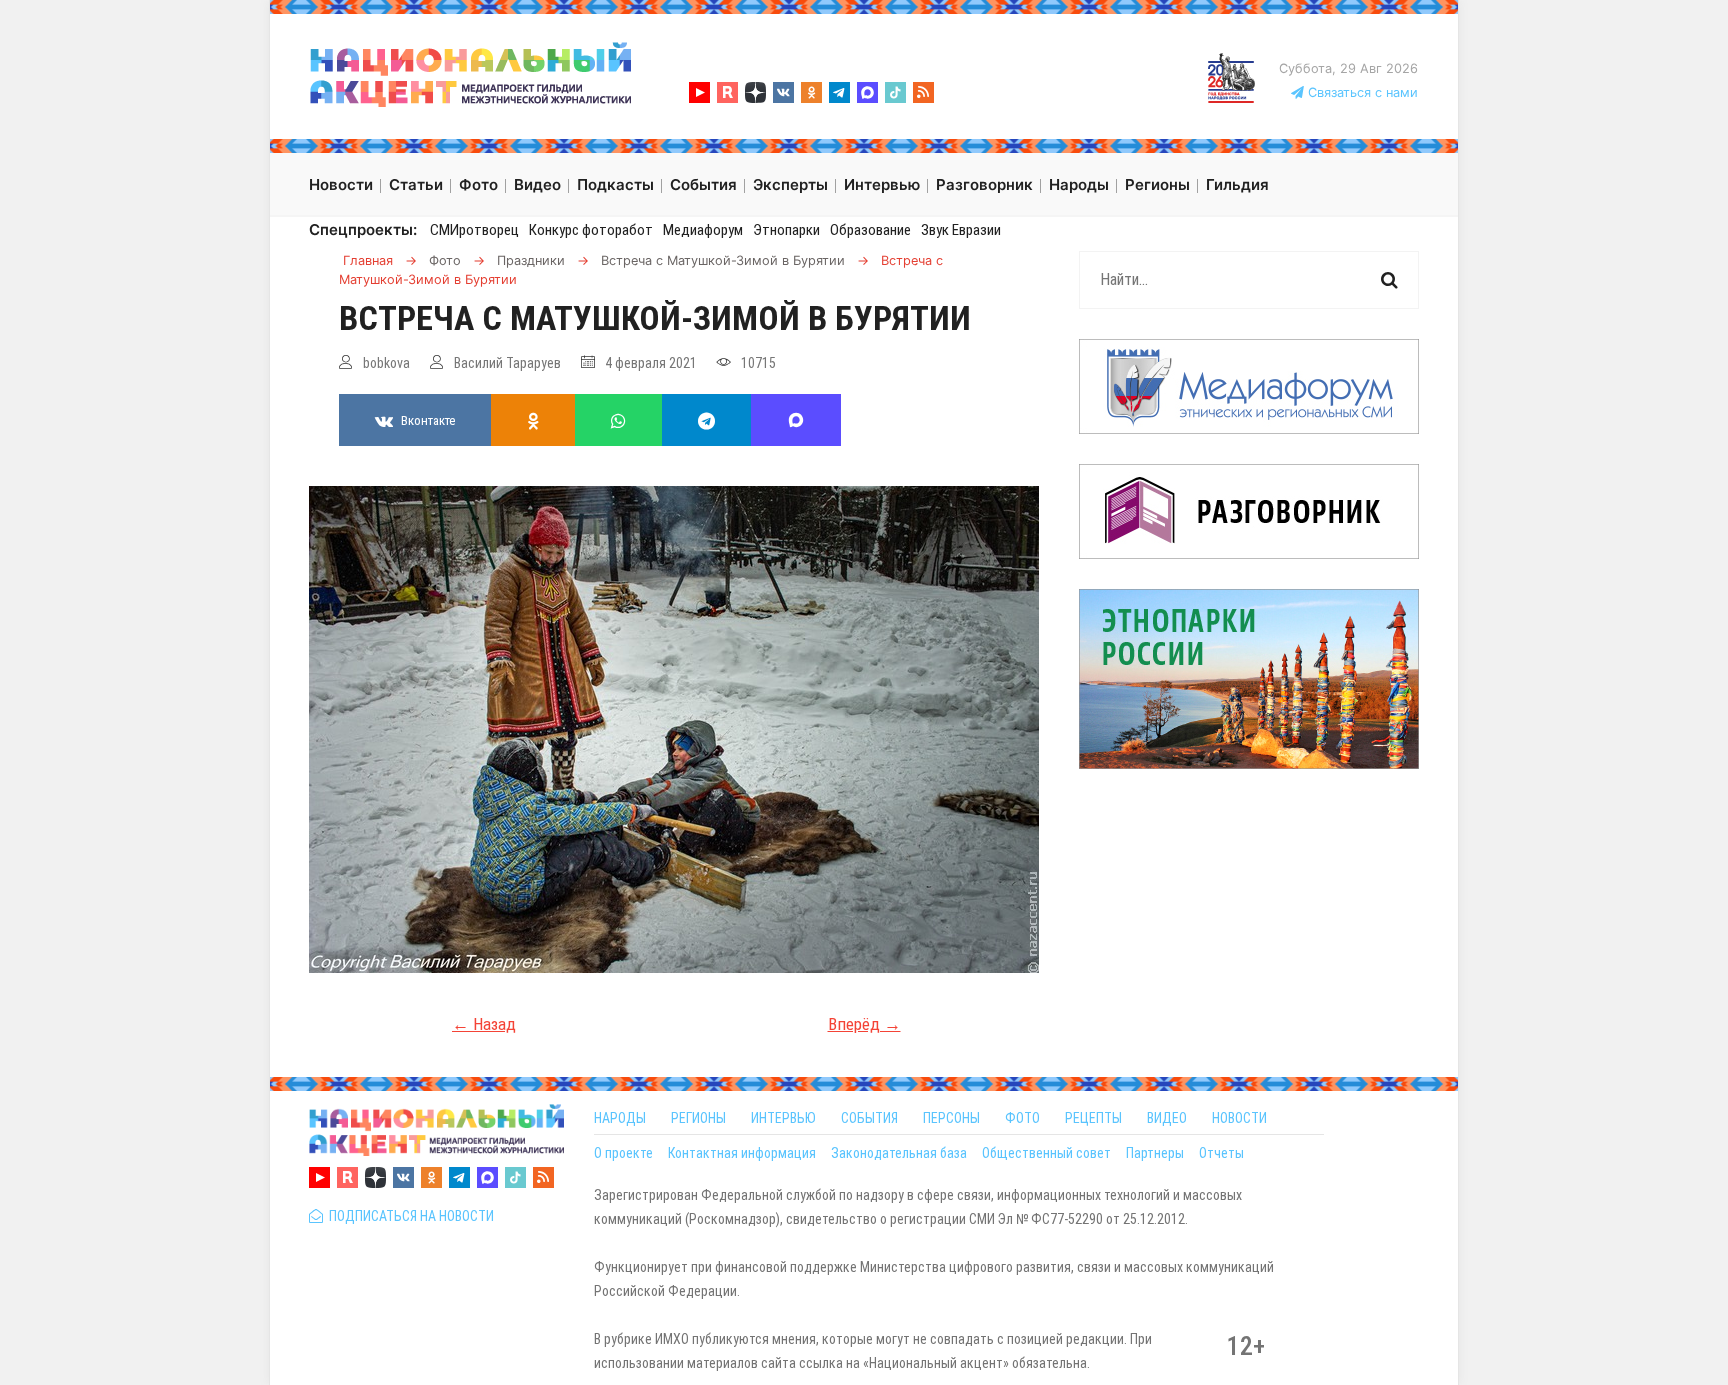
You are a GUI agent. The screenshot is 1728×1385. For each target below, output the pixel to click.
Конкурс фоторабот (591, 230)
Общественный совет (1046, 1153)
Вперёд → (864, 1024)
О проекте (623, 1153)
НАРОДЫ (620, 1118)
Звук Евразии (961, 230)
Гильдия (1237, 184)
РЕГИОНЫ (698, 1118)
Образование (870, 230)
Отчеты (1221, 1153)
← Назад (484, 1024)
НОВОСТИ (1239, 1118)
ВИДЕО (1167, 1118)
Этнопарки (786, 230)
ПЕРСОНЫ (951, 1118)
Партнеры (1155, 1153)
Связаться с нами (1361, 92)
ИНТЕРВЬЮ (783, 1118)
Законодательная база (899, 1153)
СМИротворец (474, 230)
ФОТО (1022, 1118)
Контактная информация (742, 1153)
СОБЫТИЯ (869, 1118)
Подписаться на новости (408, 1216)
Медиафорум (703, 230)
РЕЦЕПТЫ (1093, 1118)
